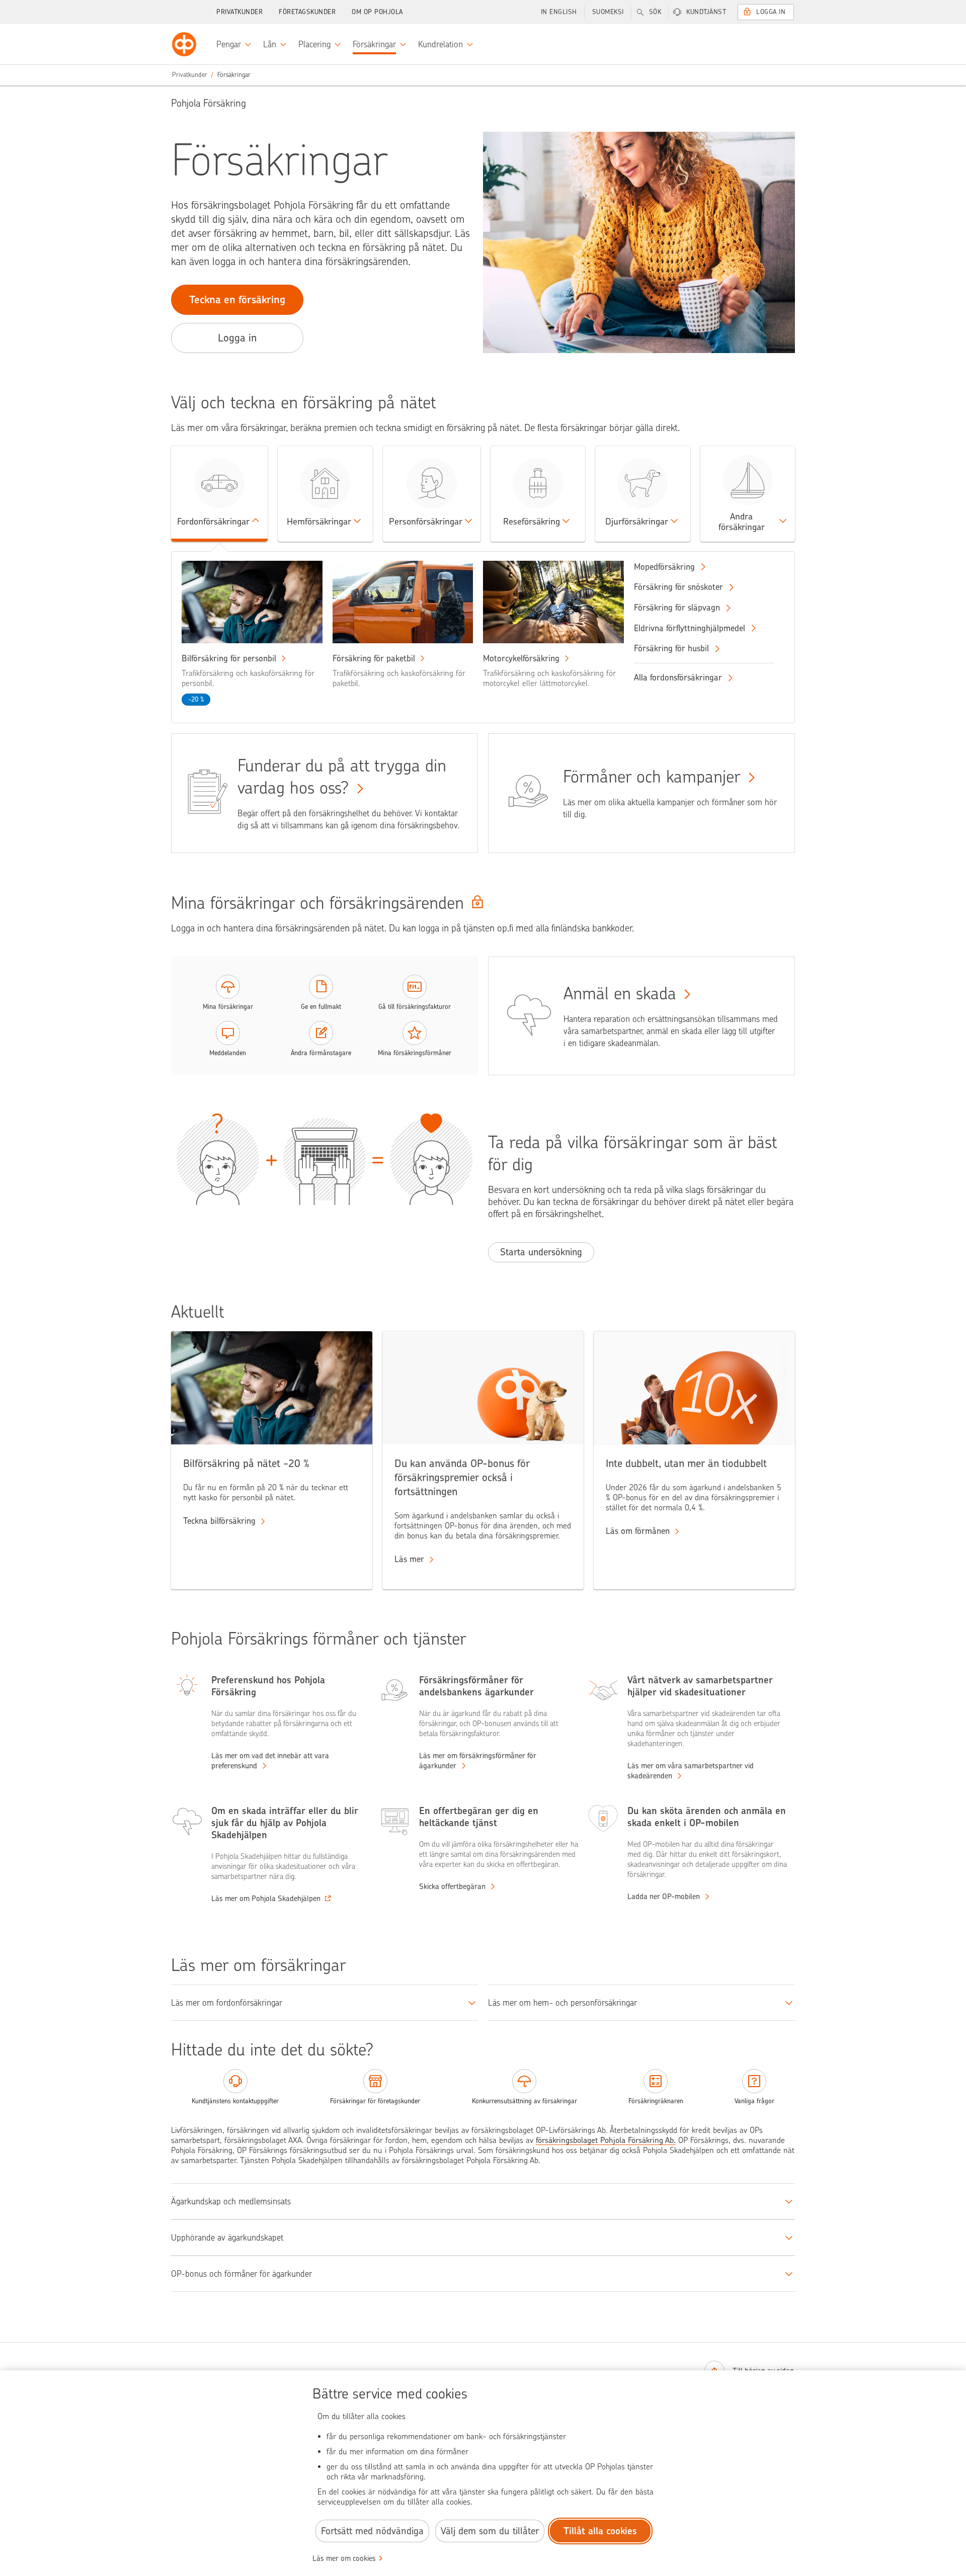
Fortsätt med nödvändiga (372, 2531)
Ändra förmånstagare (321, 1053)
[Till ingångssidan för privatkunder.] (184, 44)
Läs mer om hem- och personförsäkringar (562, 2003)
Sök (655, 12)
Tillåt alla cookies (600, 2531)
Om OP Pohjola (377, 12)
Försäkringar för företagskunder (375, 2101)
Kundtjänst (706, 12)
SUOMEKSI (608, 12)
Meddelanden (228, 1053)
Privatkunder (239, 12)
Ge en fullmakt (321, 1007)
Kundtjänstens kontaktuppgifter (235, 2101)
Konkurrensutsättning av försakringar (525, 2101)
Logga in (771, 12)
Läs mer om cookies (344, 2558)
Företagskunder (307, 12)
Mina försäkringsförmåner (415, 1053)
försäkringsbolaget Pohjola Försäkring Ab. (606, 2140)
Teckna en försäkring (237, 299)
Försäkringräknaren (656, 2101)
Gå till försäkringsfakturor (415, 1007)
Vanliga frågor (754, 2101)
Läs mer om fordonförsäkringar (227, 2003)
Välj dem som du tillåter (490, 2531)
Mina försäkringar (228, 1007)
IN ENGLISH (559, 12)
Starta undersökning (541, 1252)
